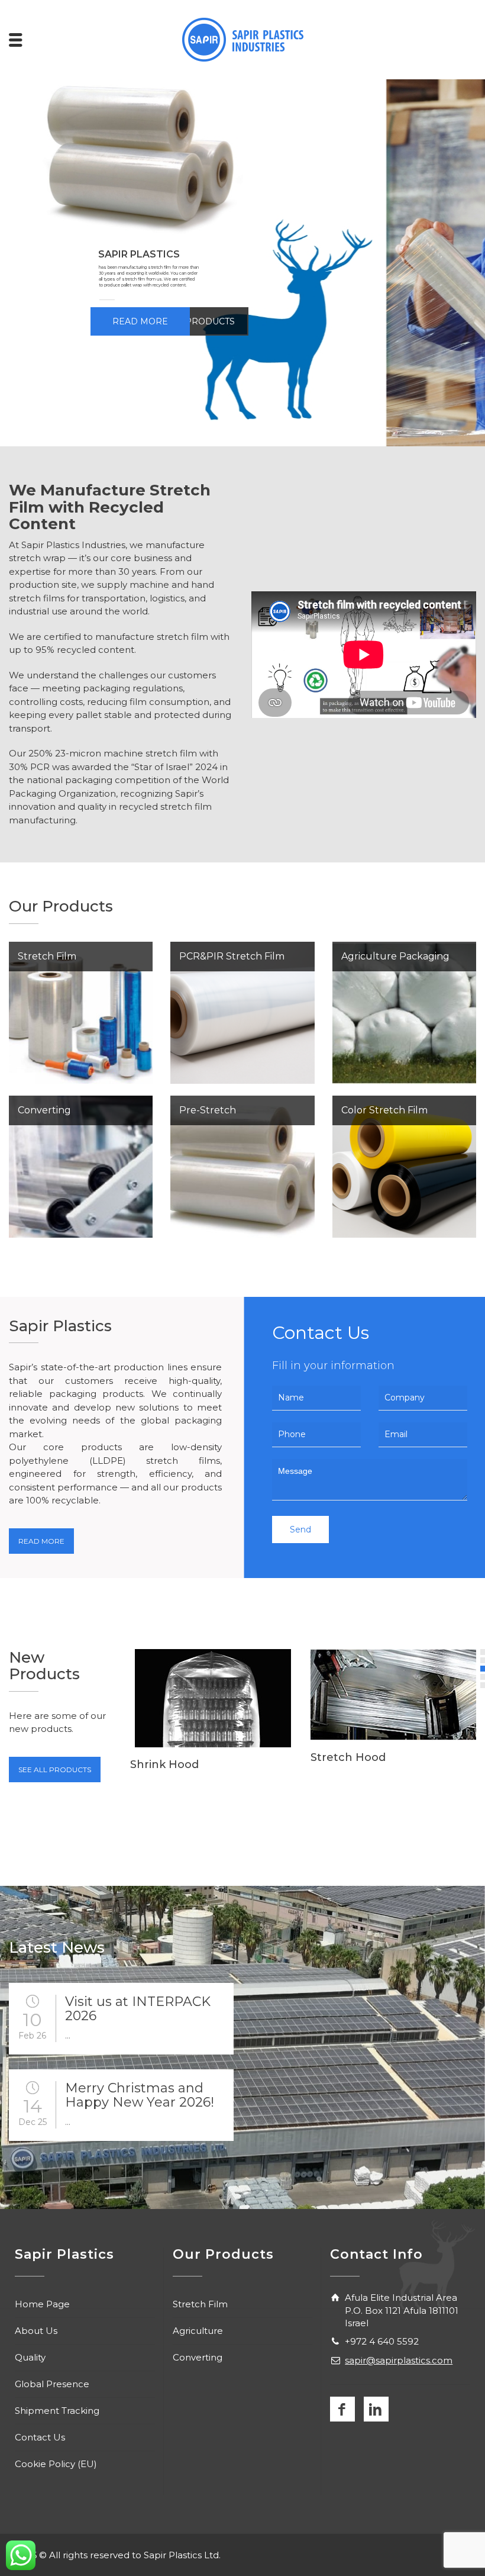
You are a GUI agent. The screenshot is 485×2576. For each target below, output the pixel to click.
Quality (30, 2357)
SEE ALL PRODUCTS (55, 1770)
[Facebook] (342, 2409)
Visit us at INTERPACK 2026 (138, 2009)
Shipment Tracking (57, 2411)
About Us (36, 2331)
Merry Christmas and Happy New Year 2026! (140, 2095)
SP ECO (331, 1793)
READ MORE (140, 321)
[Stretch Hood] (213, 1695)
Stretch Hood (168, 1757)
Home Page (42, 2304)
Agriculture (198, 2331)
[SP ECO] (393, 1712)
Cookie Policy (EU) (56, 2464)
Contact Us (40, 2437)
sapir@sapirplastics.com (399, 2360)
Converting (198, 2357)
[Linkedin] (376, 2409)
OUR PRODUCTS (199, 321)
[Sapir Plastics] (243, 39)
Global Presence (52, 2384)
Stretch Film (200, 2304)
